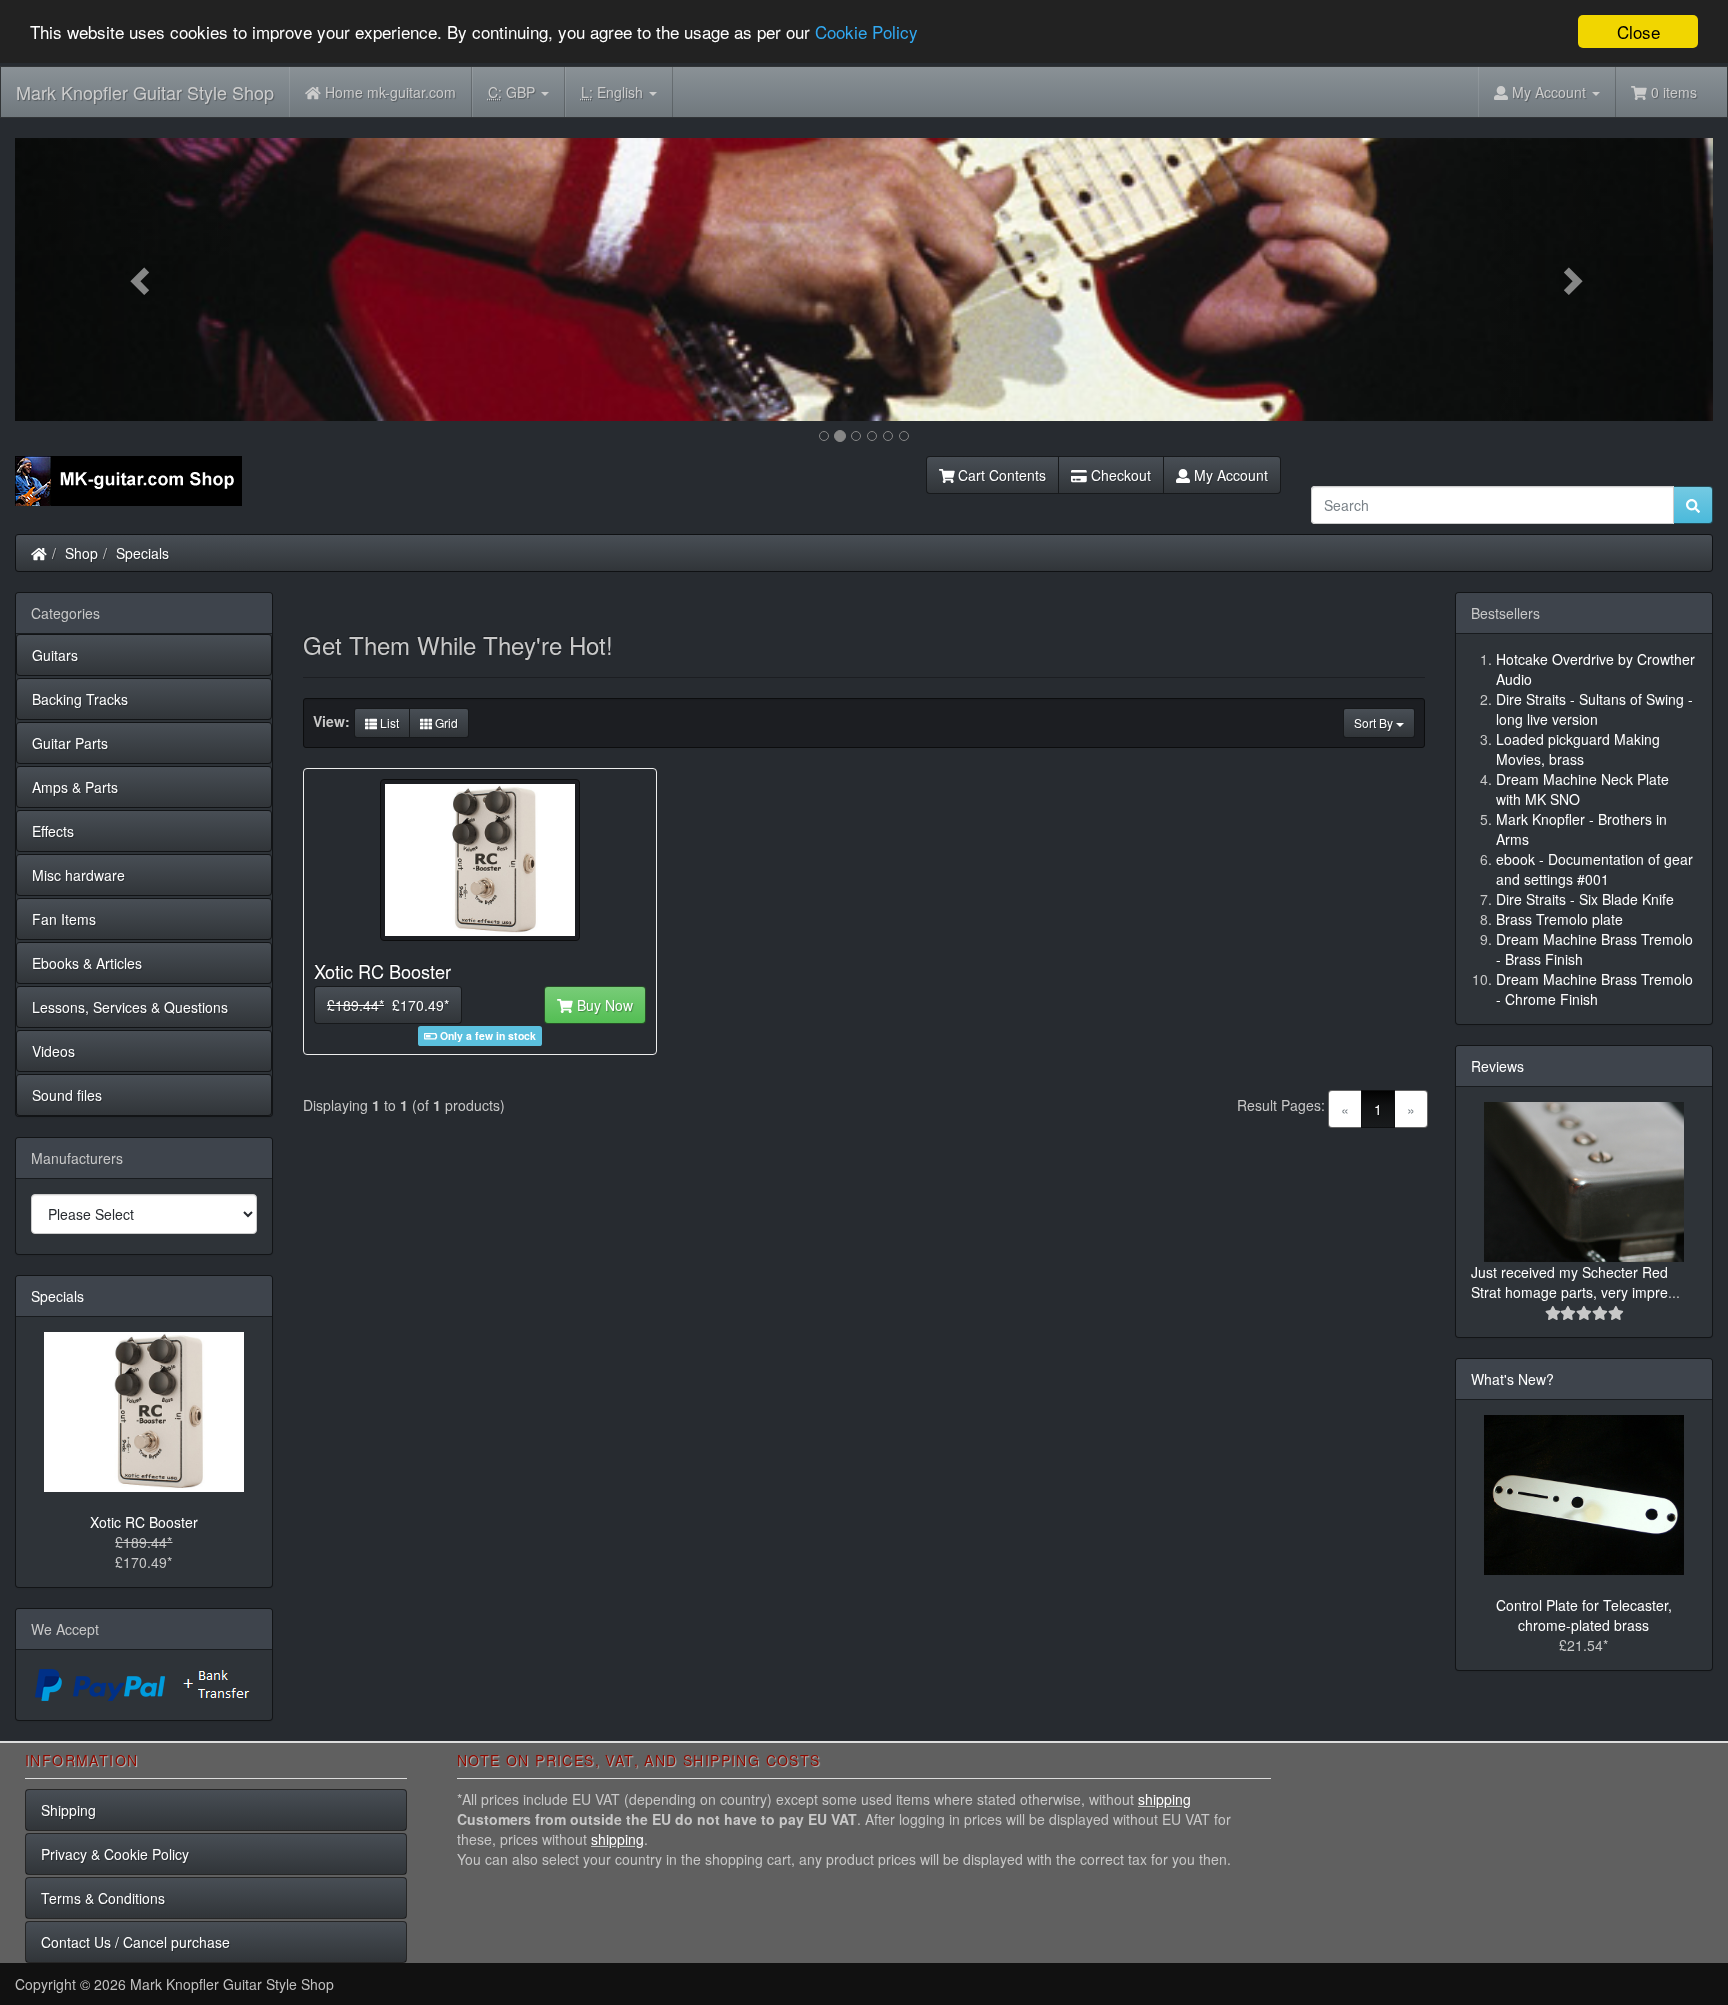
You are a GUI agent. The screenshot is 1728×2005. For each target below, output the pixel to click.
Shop (81, 553)
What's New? (1512, 1379)
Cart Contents (1000, 475)
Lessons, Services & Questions (130, 1007)
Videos (53, 1051)
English (614, 92)
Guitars (55, 655)
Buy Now (603, 1005)
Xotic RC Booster (144, 1522)
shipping (1164, 1799)
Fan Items (64, 919)
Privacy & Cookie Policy (115, 1854)
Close (1638, 31)
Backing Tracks (80, 699)
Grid (445, 722)
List (388, 722)
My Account (1229, 475)
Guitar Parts (70, 743)
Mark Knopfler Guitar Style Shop (145, 92)
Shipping (68, 1810)
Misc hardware (78, 875)
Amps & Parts (75, 787)
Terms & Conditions (103, 1898)
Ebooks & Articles (87, 963)
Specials (142, 553)
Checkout (1119, 475)
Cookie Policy (866, 32)
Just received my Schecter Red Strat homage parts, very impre (1569, 1282)
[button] (142, 279)
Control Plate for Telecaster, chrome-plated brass (1584, 1615)
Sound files (67, 1095)
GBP (513, 92)
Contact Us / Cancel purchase (135, 1942)
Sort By (1375, 722)
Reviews (1497, 1066)
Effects (53, 831)
